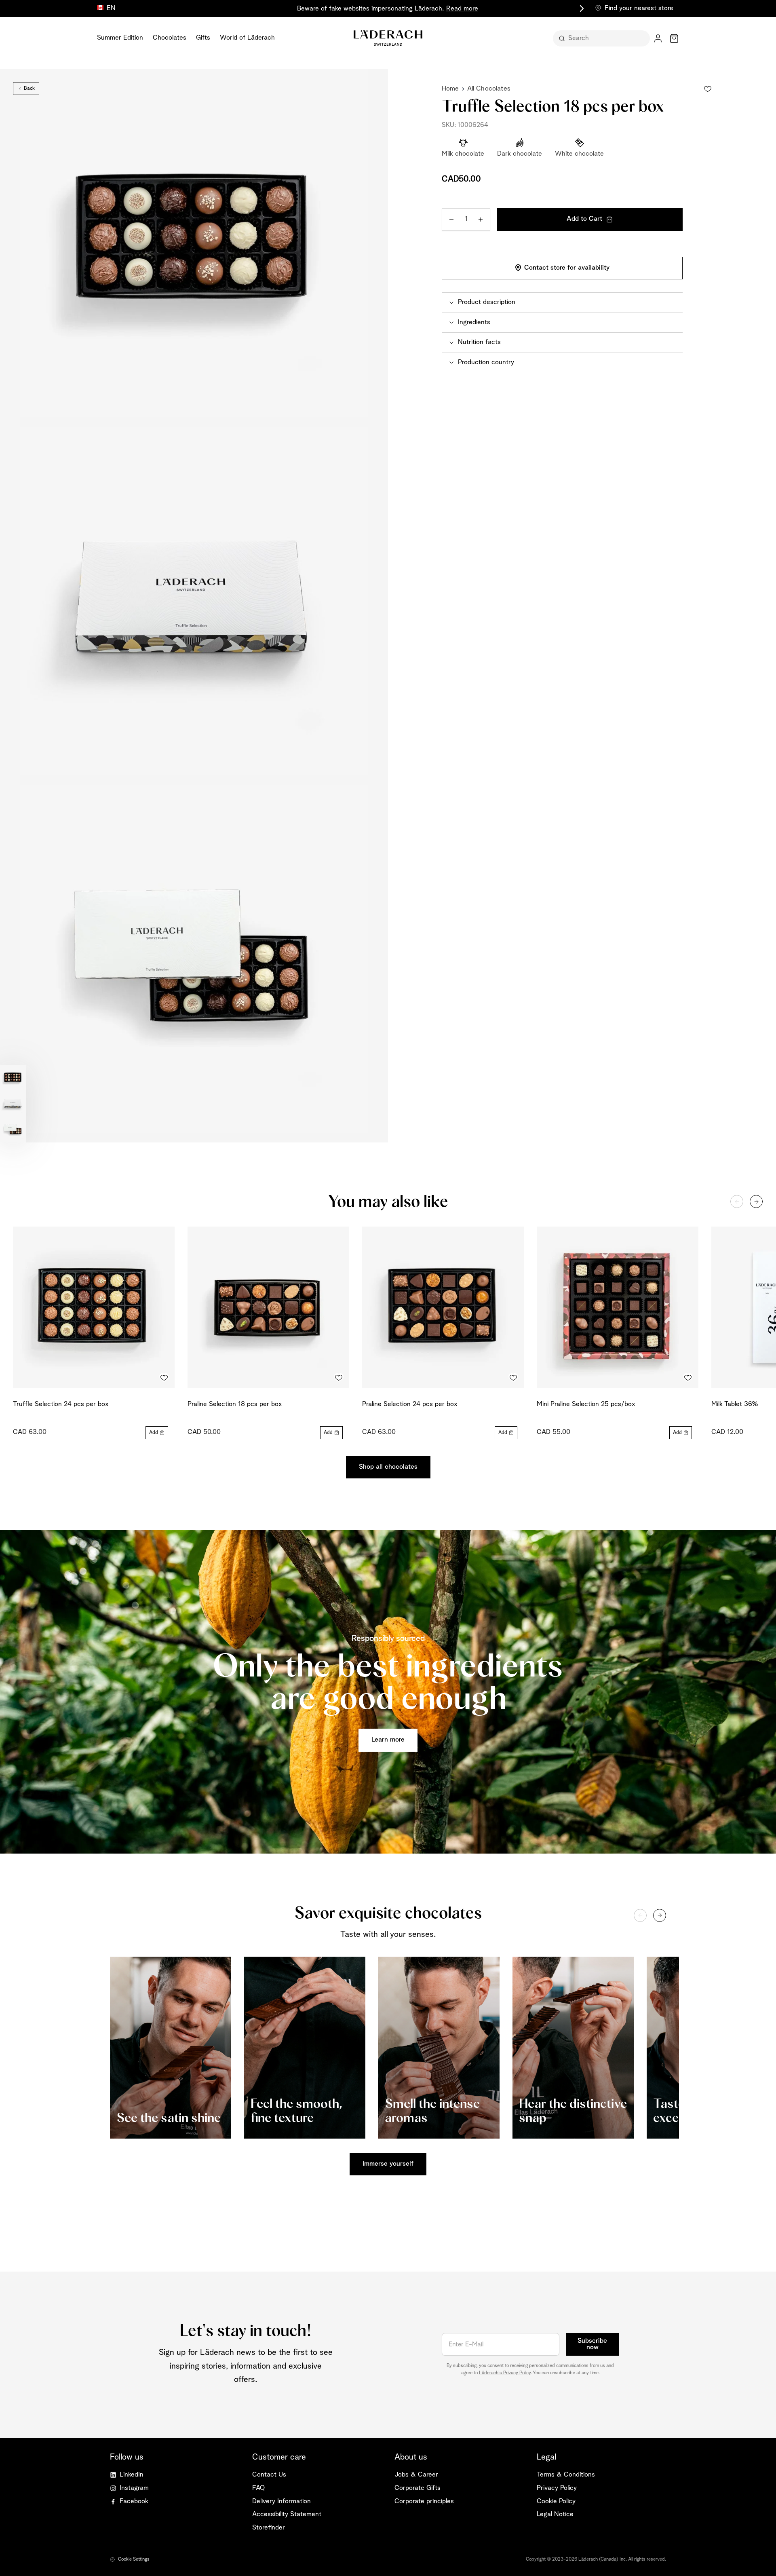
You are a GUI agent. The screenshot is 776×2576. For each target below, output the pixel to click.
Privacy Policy (557, 2488)
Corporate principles (424, 2501)
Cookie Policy (556, 2501)
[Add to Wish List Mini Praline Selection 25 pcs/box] (688, 1378)
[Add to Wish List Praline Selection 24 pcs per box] (513, 1378)
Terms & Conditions (566, 2475)
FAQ (258, 2488)
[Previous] (737, 1201)
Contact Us (269, 2475)
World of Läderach (247, 38)
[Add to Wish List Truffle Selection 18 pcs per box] (708, 89)
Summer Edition (120, 38)
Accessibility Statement (287, 2514)
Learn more (388, 1740)
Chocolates (170, 38)
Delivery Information (282, 2501)
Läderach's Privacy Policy (505, 2373)
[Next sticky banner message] (580, 8)
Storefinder (269, 2528)
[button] (562, 302)
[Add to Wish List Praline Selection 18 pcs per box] (339, 1378)
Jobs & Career (416, 2475)
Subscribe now (592, 2344)
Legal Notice (555, 2514)
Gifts (203, 38)
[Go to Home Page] (388, 38)
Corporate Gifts (418, 2488)
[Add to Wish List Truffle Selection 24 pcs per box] (164, 1378)
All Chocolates (489, 89)
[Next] (756, 1201)
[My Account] (658, 38)
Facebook (134, 2501)
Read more (462, 9)
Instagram (134, 2488)
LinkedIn (132, 2475)
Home (450, 89)
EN (111, 8)
